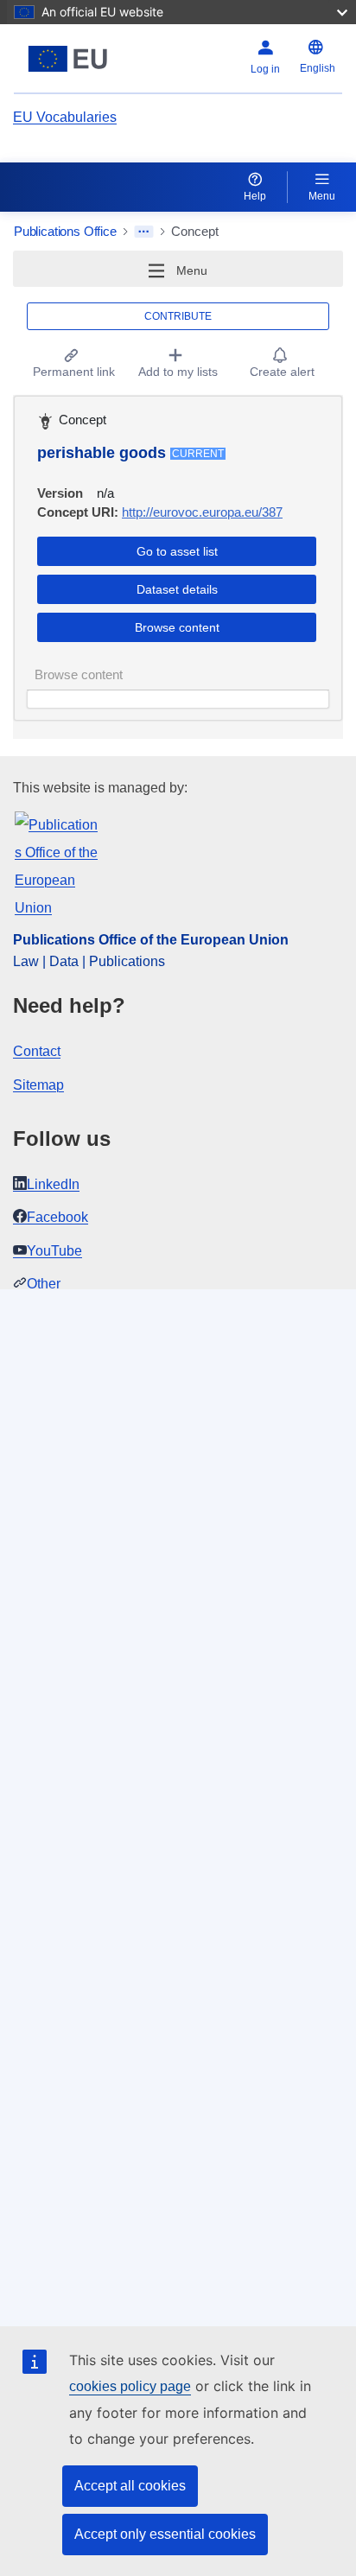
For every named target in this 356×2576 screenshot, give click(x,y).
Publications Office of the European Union (151, 940)
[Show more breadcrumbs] (144, 232)
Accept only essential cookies (165, 2534)
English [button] (318, 68)
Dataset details (177, 589)
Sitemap (38, 1085)
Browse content (177, 627)
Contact (37, 1051)
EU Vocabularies (65, 117)
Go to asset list (177, 551)
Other (44, 1284)
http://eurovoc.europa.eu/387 (202, 512)
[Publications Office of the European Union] (71, 59)
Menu (322, 196)
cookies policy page (130, 2386)
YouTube (54, 1251)
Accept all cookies (130, 2486)
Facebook (57, 1217)
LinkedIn (53, 1184)
